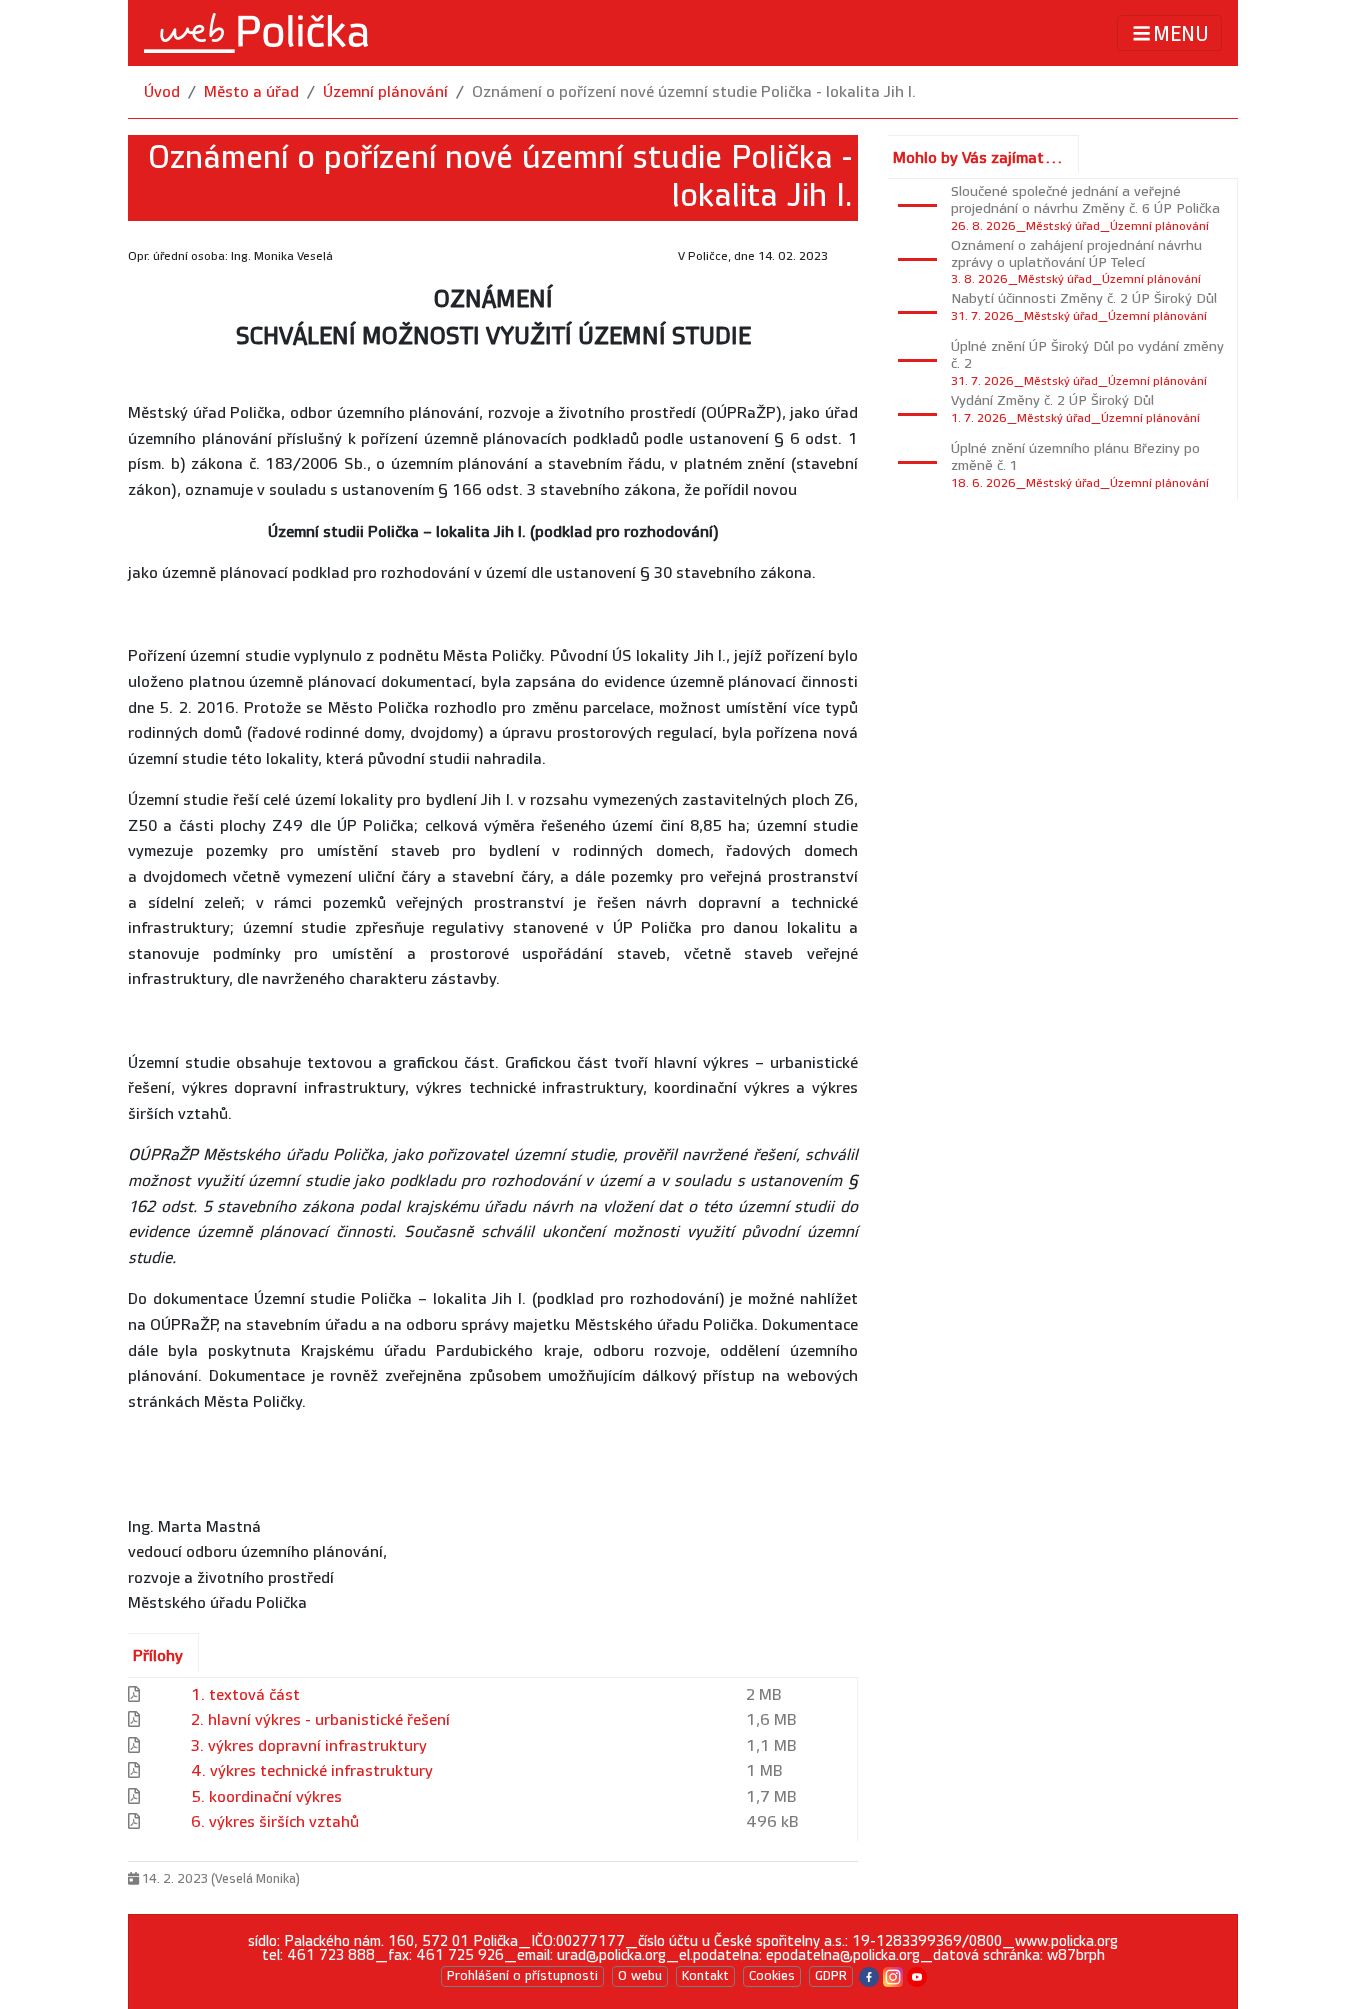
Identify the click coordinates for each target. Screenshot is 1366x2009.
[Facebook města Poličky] (869, 1975)
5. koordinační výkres (266, 1797)
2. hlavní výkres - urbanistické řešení (320, 1720)
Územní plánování (385, 92)
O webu (640, 1976)
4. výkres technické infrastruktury (312, 1771)
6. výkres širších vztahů (275, 1822)
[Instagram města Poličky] (893, 1975)
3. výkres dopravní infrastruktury (309, 1746)
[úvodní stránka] (256, 33)
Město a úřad (251, 92)
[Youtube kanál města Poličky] (917, 1975)
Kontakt (705, 1976)
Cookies (772, 1976)
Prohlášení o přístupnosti (522, 1976)
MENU (1181, 34)
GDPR (831, 1976)
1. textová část (245, 1695)
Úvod (162, 92)
